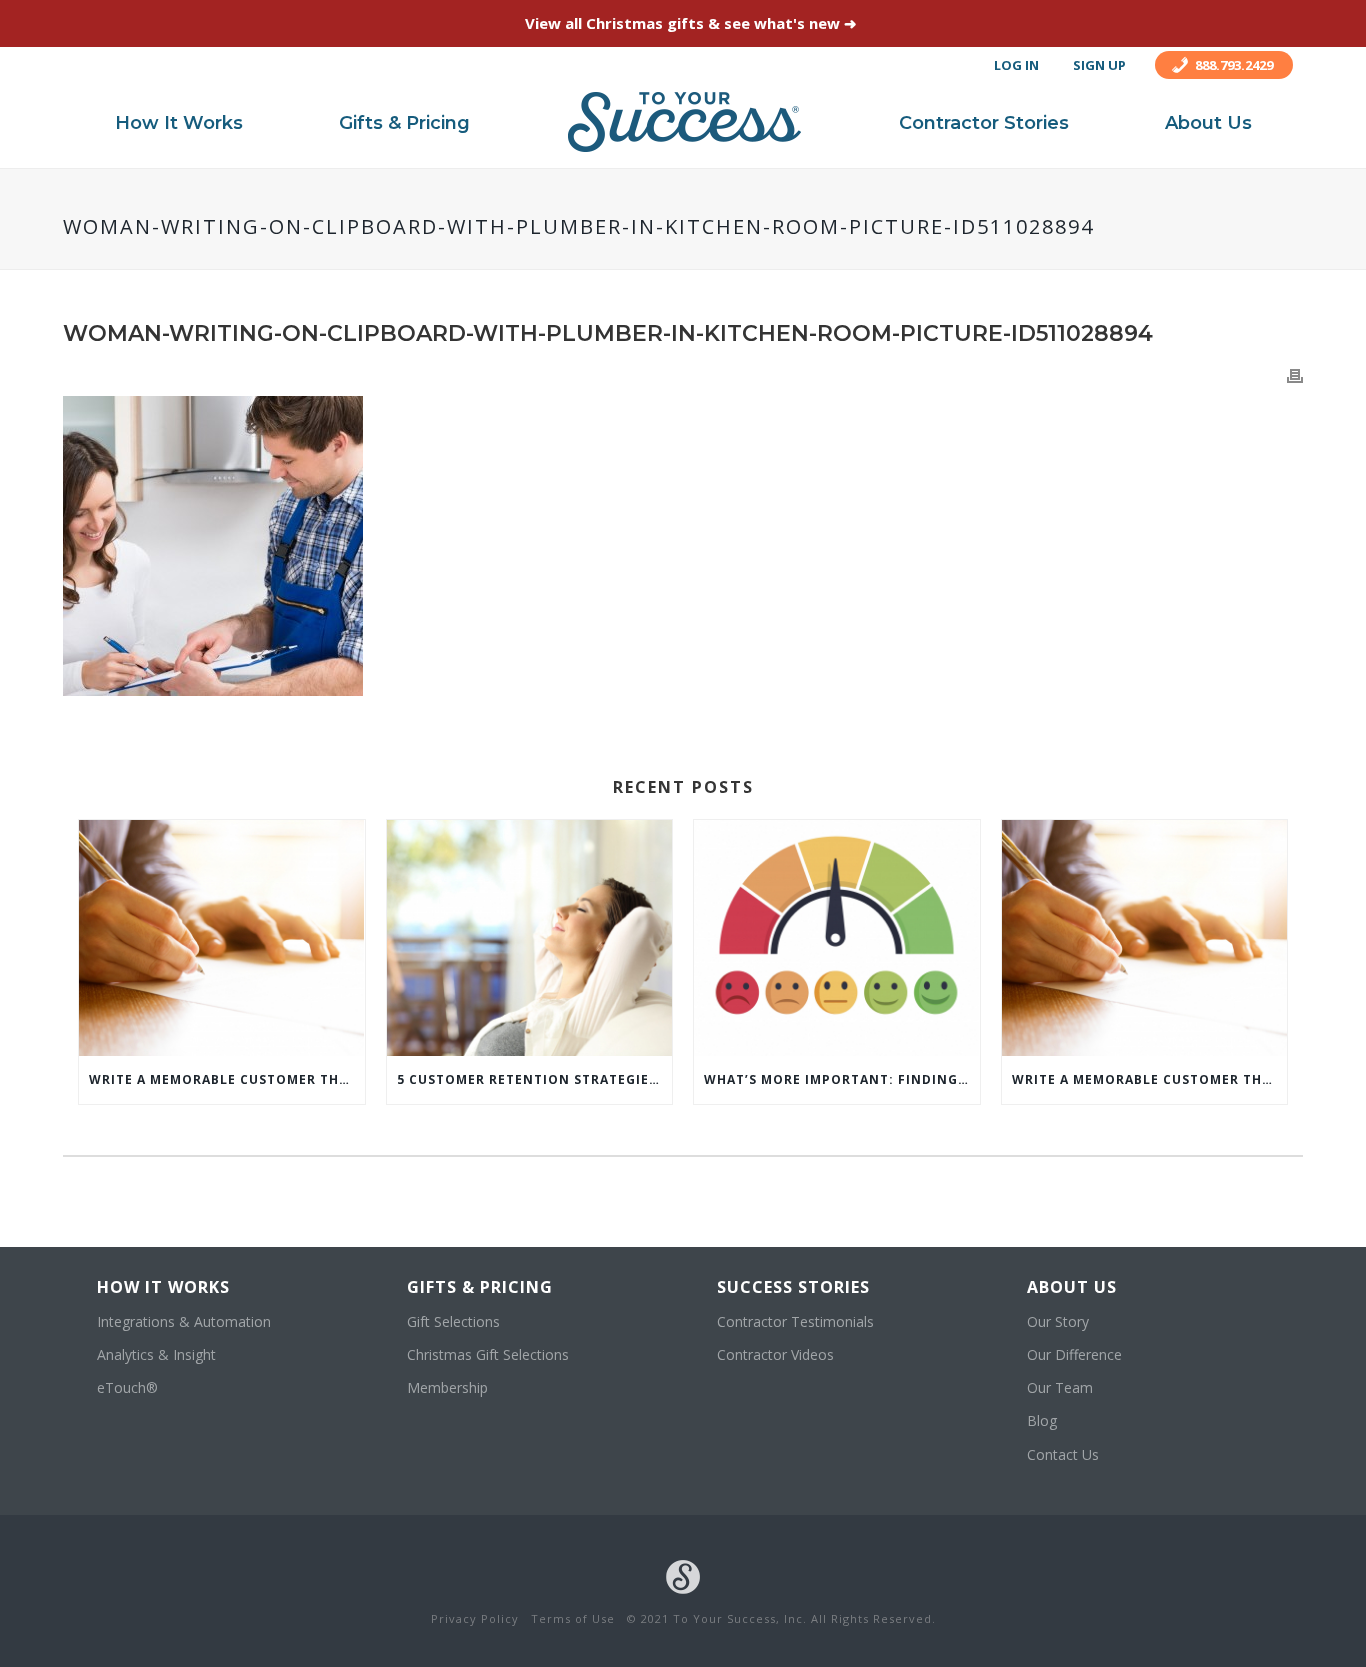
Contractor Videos (775, 1354)
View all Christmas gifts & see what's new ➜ (691, 23)
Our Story (1058, 1321)
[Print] (1295, 374)
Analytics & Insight (156, 1354)
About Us (1208, 123)
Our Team (1060, 1387)
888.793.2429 (1234, 65)
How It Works (179, 123)
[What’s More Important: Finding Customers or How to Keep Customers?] (837, 938)
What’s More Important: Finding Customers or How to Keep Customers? (842, 1079)
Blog (1042, 1420)
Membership (447, 1387)
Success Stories (793, 1287)
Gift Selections (453, 1321)
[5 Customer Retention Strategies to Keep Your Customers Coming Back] (530, 938)
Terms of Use (573, 1618)
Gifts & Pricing (404, 123)
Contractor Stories (984, 123)
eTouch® (127, 1387)
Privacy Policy (475, 1618)
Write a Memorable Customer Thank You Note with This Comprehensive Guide (227, 1079)
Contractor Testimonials (795, 1321)
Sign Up (1099, 65)
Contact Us (1063, 1454)
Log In (1016, 65)
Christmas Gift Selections (488, 1354)
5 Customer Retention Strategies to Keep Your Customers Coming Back (535, 1079)
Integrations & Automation (184, 1321)
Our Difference (1074, 1354)
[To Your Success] (684, 122)
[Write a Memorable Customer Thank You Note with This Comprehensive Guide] (222, 938)
